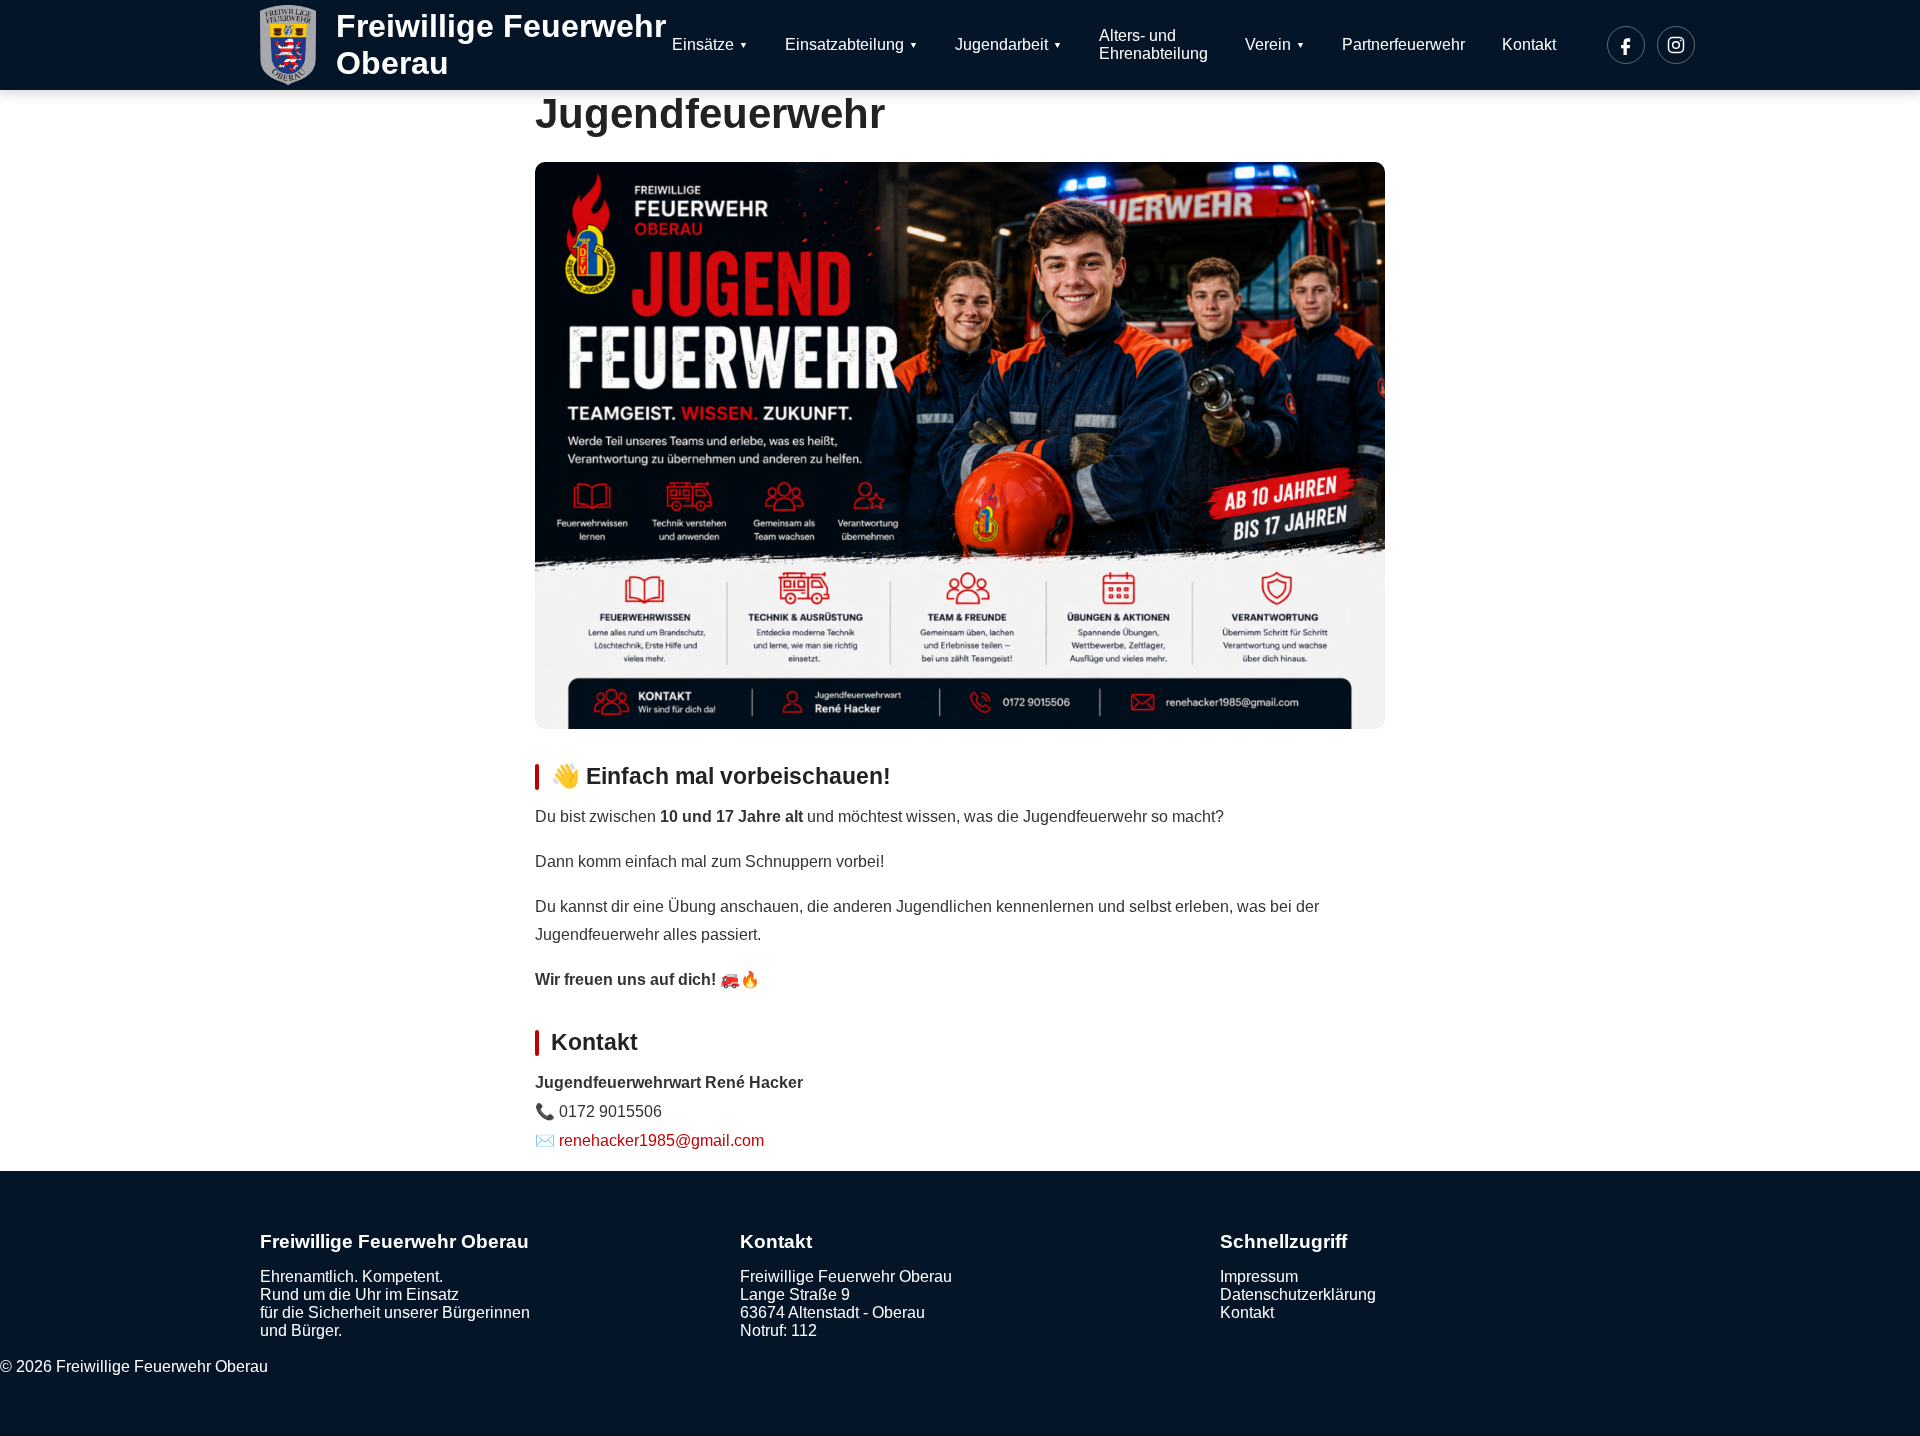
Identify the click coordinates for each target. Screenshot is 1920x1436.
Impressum (1259, 1276)
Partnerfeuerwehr (1403, 44)
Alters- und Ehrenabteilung (1153, 44)
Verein (1268, 44)
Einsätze (703, 44)
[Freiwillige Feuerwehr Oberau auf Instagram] (1676, 45)
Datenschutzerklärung (1298, 1294)
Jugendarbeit (1001, 44)
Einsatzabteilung (844, 44)
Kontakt (1529, 44)
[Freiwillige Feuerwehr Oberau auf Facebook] (1626, 45)
